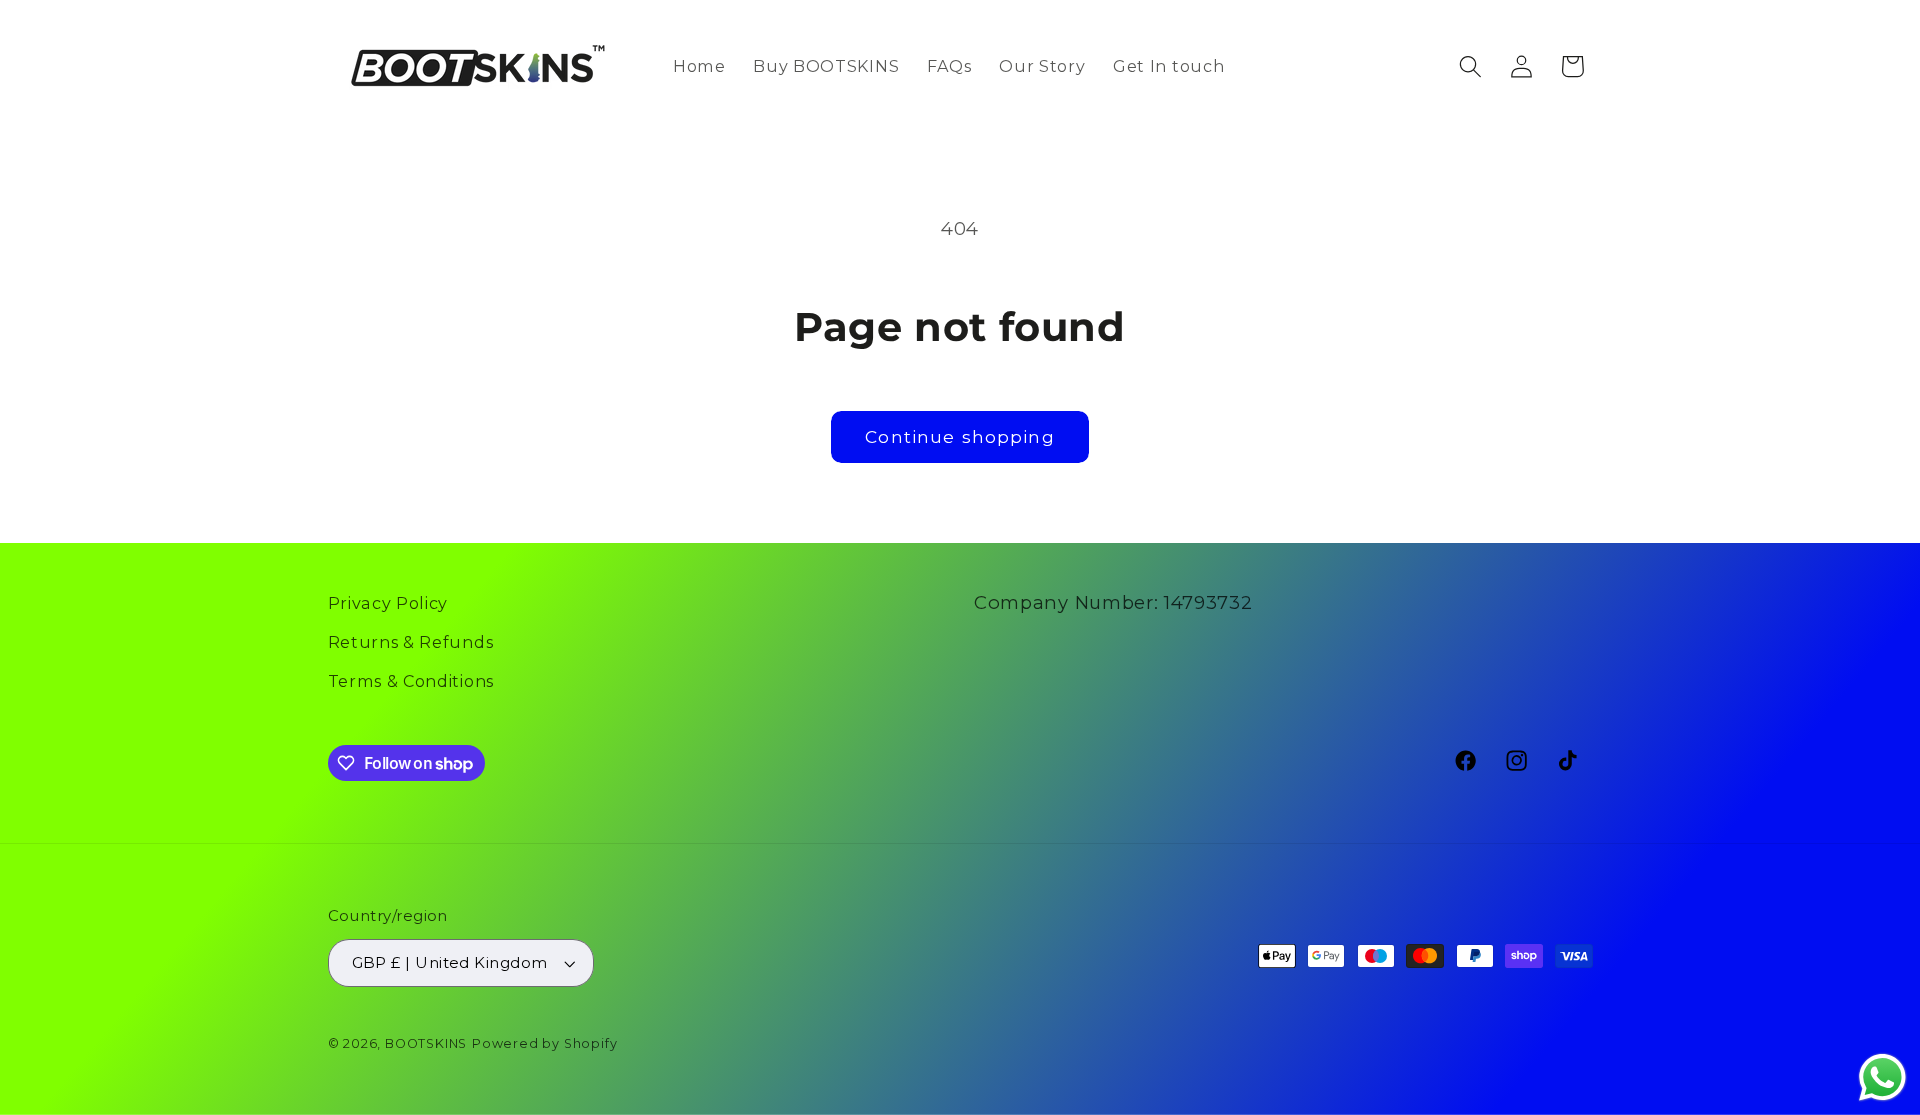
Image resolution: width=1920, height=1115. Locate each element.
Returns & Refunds (411, 642)
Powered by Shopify (545, 1043)
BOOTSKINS (426, 1043)
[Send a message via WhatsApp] (1882, 1077)
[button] (1470, 66)
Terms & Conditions (411, 681)
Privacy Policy (388, 603)
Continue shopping (960, 436)
